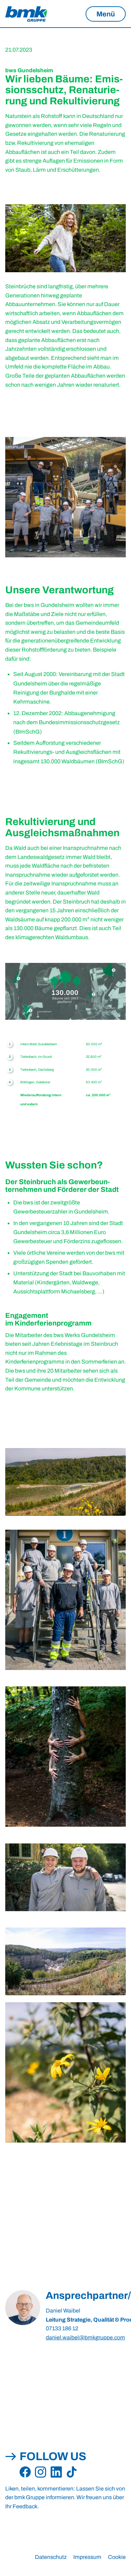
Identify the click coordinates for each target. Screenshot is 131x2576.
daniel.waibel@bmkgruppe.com (85, 2337)
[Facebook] (25, 2472)
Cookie (117, 2557)
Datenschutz (51, 2557)
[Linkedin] (56, 2472)
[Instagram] (41, 2472)
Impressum (87, 2557)
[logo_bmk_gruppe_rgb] (26, 14)
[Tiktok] (72, 2472)
